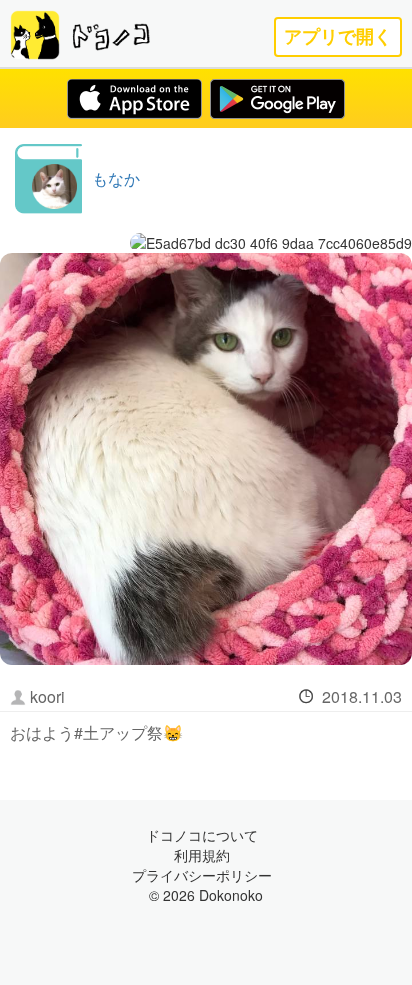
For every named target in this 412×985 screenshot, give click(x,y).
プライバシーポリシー (202, 875)
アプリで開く (338, 36)
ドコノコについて (202, 835)
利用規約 (202, 855)
